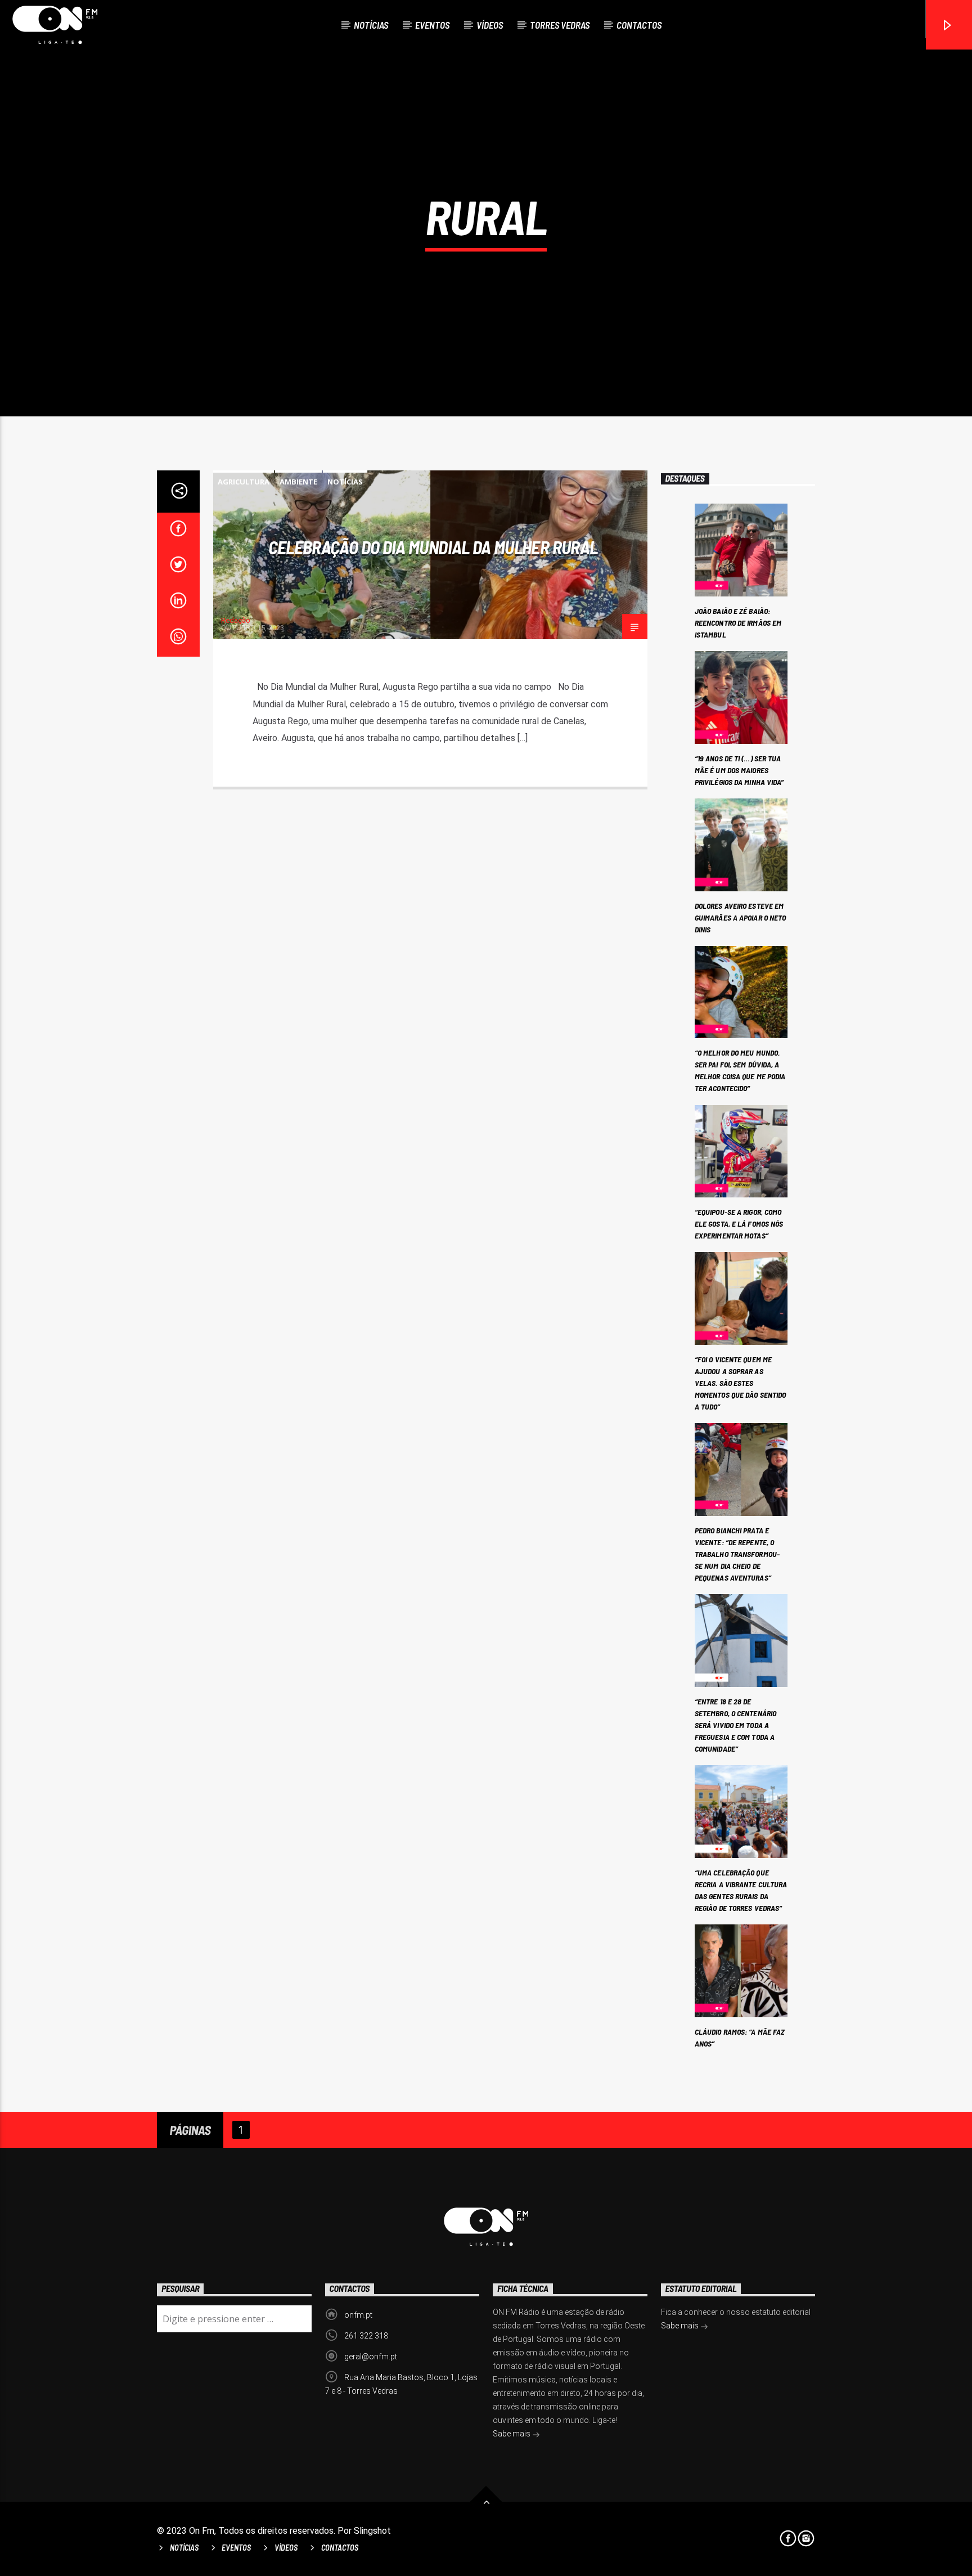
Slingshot (372, 2531)
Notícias (371, 25)
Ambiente (298, 482)
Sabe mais (512, 2434)
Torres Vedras (560, 25)
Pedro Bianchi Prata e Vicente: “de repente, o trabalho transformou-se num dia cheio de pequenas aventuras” (737, 1554)
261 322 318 (366, 2336)
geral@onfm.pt (371, 2357)
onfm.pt (358, 2315)
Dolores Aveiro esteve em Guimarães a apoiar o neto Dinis (741, 917)
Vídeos (490, 25)
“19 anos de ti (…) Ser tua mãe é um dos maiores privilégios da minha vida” (739, 770)
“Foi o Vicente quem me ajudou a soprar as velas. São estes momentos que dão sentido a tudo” (740, 1383)
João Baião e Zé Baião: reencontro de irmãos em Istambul (738, 623)
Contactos (639, 25)
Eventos (432, 25)
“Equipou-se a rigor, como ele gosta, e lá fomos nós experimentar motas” (739, 1224)
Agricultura (244, 482)
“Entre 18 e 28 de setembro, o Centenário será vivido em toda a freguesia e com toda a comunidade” (735, 1725)
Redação (236, 620)
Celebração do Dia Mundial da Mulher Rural (433, 547)
